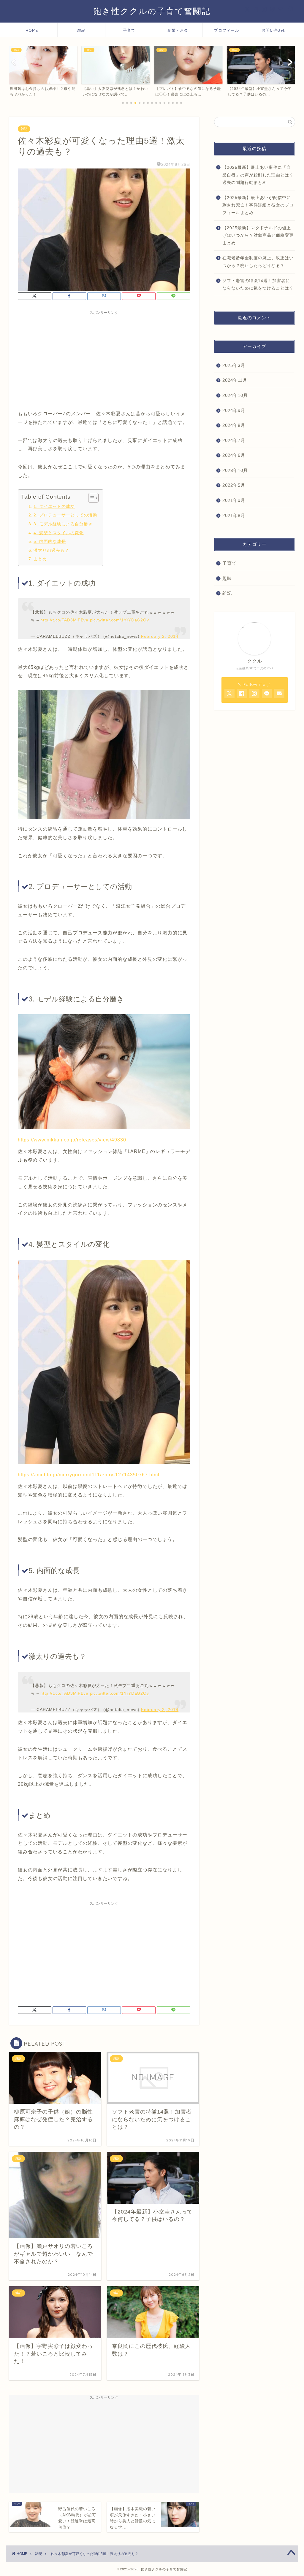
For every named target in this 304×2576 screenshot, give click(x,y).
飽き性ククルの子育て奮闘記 (152, 11)
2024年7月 (234, 440)
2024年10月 (235, 395)
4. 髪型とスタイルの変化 (59, 533)
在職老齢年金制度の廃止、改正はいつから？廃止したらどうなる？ (258, 262)
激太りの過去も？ (51, 550)
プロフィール (227, 30)
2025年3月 (234, 365)
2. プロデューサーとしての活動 (65, 515)
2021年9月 (234, 500)
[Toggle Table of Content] (90, 498)
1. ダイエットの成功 (54, 506)
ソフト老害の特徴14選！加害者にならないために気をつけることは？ (258, 285)
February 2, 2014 (160, 636)
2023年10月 (235, 470)
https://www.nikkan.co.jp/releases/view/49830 (72, 1140)
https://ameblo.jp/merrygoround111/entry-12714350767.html (89, 1475)
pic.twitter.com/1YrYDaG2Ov (119, 620)
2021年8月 (234, 515)
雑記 (81, 30)
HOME (32, 30)
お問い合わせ (274, 30)
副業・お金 (178, 30)
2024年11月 (235, 380)
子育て (129, 30)
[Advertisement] (104, 359)
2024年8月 (234, 425)
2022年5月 (234, 485)
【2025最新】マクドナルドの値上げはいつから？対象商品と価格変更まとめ (258, 236)
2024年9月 (234, 410)
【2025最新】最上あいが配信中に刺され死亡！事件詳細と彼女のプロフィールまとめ (258, 205)
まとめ (40, 559)
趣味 (227, 578)
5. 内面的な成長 (50, 541)
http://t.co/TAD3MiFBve (64, 620)
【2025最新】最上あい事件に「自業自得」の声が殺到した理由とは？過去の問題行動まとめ (258, 175)
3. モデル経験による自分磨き (63, 524)
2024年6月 (234, 455)
